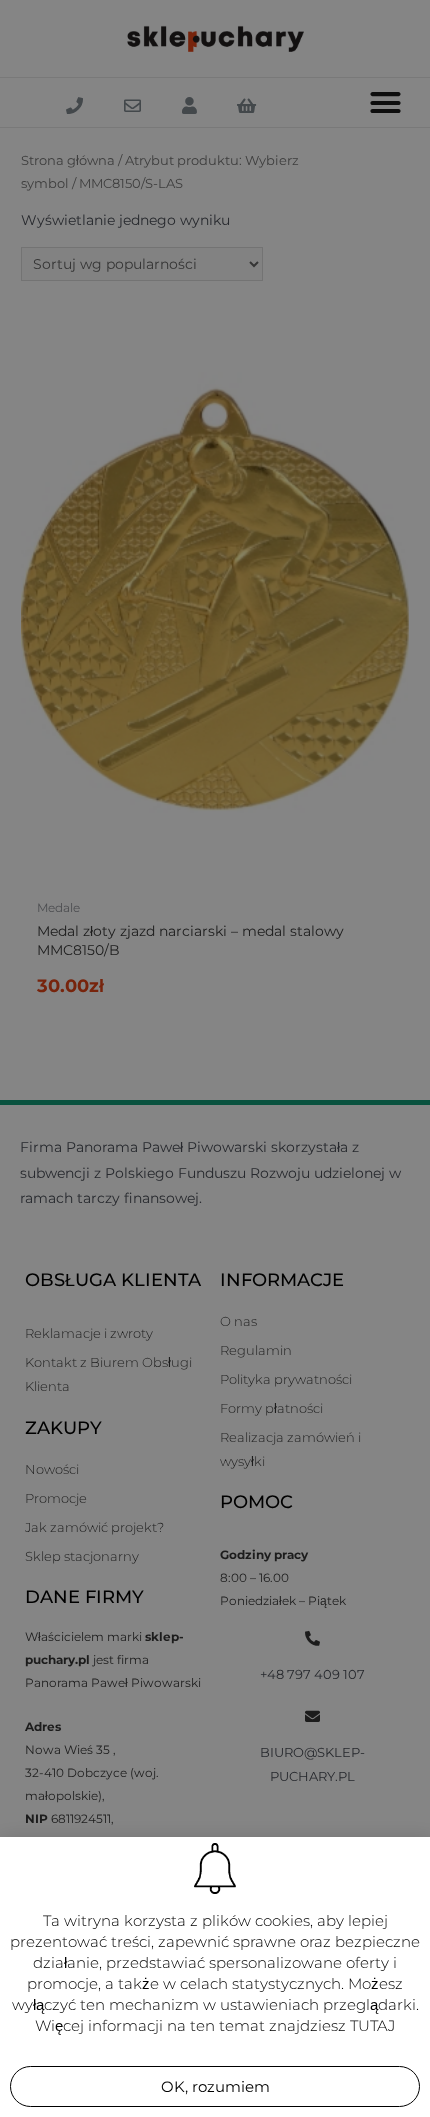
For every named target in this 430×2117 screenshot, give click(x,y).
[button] (215, 2086)
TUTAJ (372, 2025)
